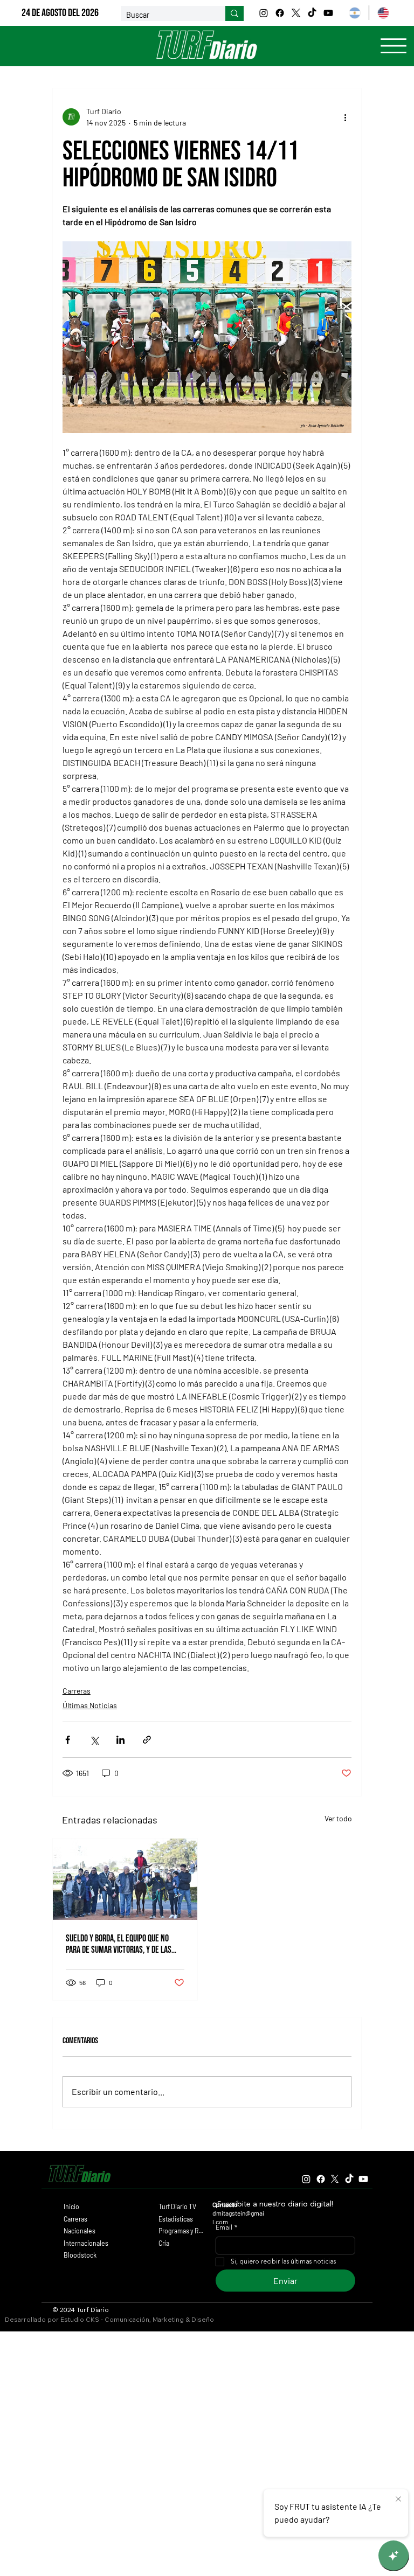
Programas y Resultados (182, 2231)
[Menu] (394, 46)
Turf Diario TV (177, 2206)
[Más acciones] (345, 117)
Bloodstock (80, 2255)
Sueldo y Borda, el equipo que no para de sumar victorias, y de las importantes (119, 1944)
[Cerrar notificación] (398, 2500)
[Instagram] (264, 13)
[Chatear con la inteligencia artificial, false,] (394, 2556)
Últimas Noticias (90, 1705)
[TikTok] (312, 13)
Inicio (71, 2206)
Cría (164, 2243)
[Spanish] (354, 13)
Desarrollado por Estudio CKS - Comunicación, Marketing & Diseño (109, 2319)
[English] (383, 13)
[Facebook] (280, 13)
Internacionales (86, 2243)
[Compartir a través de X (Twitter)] (94, 1740)
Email (226, 2228)
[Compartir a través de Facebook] (68, 1740)
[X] (296, 13)
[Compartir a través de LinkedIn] (120, 1740)
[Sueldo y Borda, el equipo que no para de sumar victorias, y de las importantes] (125, 1879)
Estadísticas (176, 2219)
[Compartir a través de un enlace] (147, 1740)
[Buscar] (234, 13)
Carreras (77, 1691)
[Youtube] (328, 13)
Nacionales (80, 2231)
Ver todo (338, 1818)
